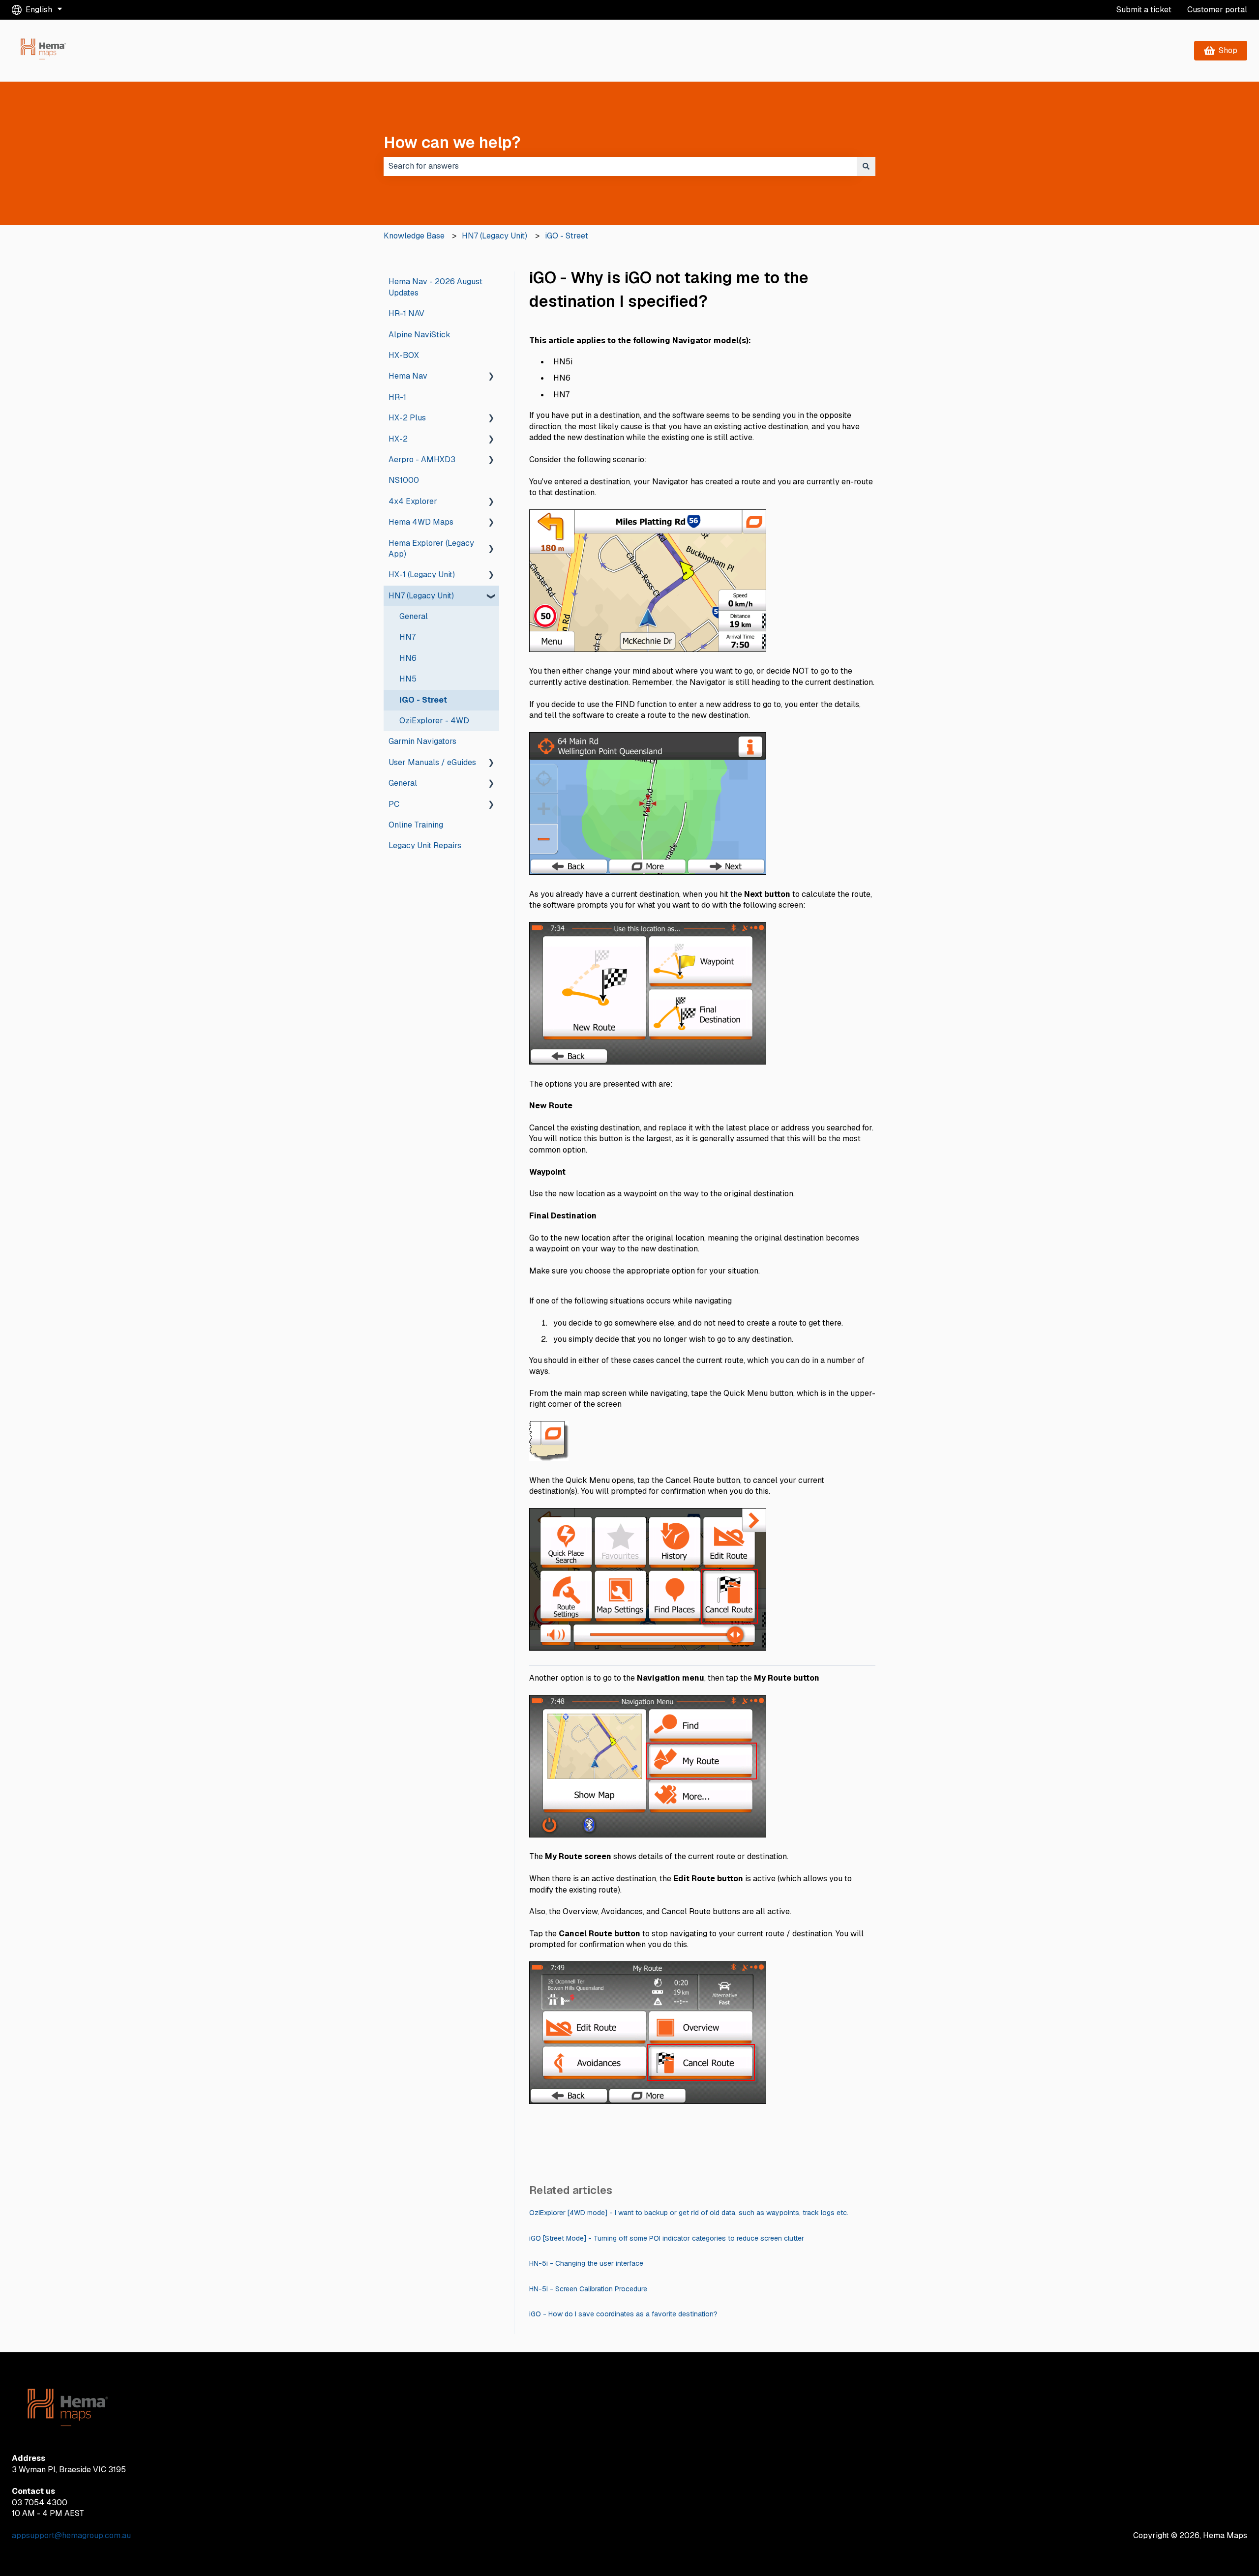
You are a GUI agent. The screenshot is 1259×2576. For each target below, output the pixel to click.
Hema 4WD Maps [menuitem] (421, 522)
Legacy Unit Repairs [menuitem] (425, 845)
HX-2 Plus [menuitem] (407, 418)
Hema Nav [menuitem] (408, 376)
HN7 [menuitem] (407, 637)
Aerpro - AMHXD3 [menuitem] (422, 459)
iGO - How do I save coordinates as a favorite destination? (623, 2314)
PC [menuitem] (394, 804)
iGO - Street (567, 236)
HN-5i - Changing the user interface (586, 2263)
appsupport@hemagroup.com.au (71, 2535)
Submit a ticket (1144, 10)
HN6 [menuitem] (408, 658)
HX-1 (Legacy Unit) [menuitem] (422, 575)
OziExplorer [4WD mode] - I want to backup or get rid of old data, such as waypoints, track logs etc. (689, 2213)
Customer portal (1217, 10)
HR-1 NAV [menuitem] (406, 313)
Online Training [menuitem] (416, 825)
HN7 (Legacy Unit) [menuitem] (421, 596)
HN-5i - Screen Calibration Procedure (588, 2289)
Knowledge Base (414, 236)
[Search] (866, 166)
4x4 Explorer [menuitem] (413, 501)
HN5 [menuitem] (408, 679)
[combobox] (620, 166)
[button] (491, 377)
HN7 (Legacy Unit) (495, 236)
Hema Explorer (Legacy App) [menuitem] (431, 548)
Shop (1228, 50)
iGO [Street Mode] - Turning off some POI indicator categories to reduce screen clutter (667, 2238)
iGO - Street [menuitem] (423, 700)
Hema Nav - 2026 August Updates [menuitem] (435, 287)
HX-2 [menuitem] (398, 439)
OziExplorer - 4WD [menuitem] (434, 721)
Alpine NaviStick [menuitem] (420, 335)
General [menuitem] (414, 616)
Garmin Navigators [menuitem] (422, 741)
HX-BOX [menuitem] (404, 355)
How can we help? (452, 142)
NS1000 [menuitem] (404, 480)
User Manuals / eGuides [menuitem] (432, 762)
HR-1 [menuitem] (397, 397)
